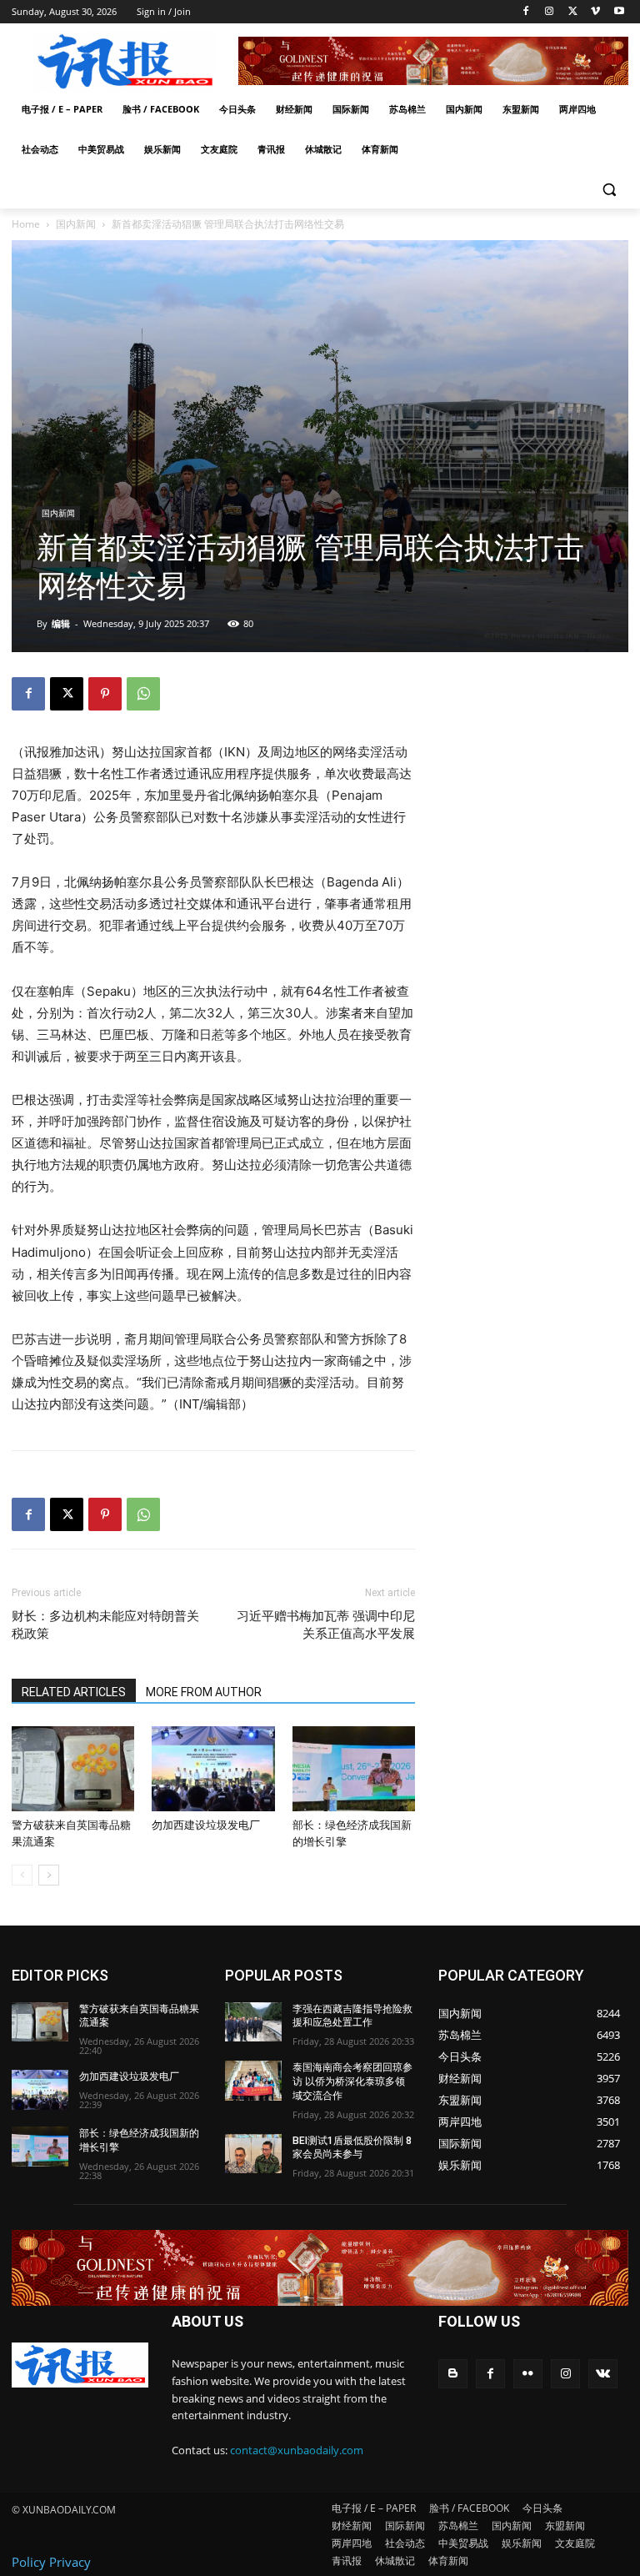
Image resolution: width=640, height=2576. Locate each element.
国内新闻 (76, 224)
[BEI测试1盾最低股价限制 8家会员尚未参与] (253, 2154)
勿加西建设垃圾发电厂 (206, 1825)
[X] (573, 12)
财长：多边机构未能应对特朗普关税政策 (105, 1625)
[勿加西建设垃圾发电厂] (213, 1768)
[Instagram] (550, 12)
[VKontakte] (603, 2374)
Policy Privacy (51, 2562)
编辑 (61, 623)
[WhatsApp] (143, 694)
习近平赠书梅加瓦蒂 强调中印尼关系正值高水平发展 (326, 1625)
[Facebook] (526, 12)
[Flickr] (528, 2374)
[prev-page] (22, 1875)
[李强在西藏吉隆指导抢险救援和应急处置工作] (253, 2022)
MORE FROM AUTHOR (204, 1692)
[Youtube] (619, 12)
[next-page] (49, 1875)
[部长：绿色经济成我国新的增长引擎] (354, 1768)
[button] (609, 190)
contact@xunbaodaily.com (297, 2450)
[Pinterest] (105, 694)
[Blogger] (453, 2374)
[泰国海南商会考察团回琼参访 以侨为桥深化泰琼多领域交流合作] (253, 2081)
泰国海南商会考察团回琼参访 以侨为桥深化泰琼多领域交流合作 (352, 2081)
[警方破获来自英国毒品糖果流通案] (73, 1768)
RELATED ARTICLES (74, 1692)
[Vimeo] (595, 12)
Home (26, 224)
